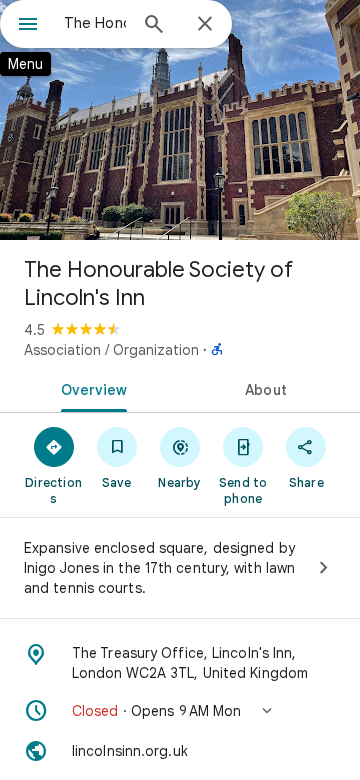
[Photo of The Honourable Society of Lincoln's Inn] (180, 120)
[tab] (90, 388)
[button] (180, 711)
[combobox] (95, 23)
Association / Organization (111, 350)
